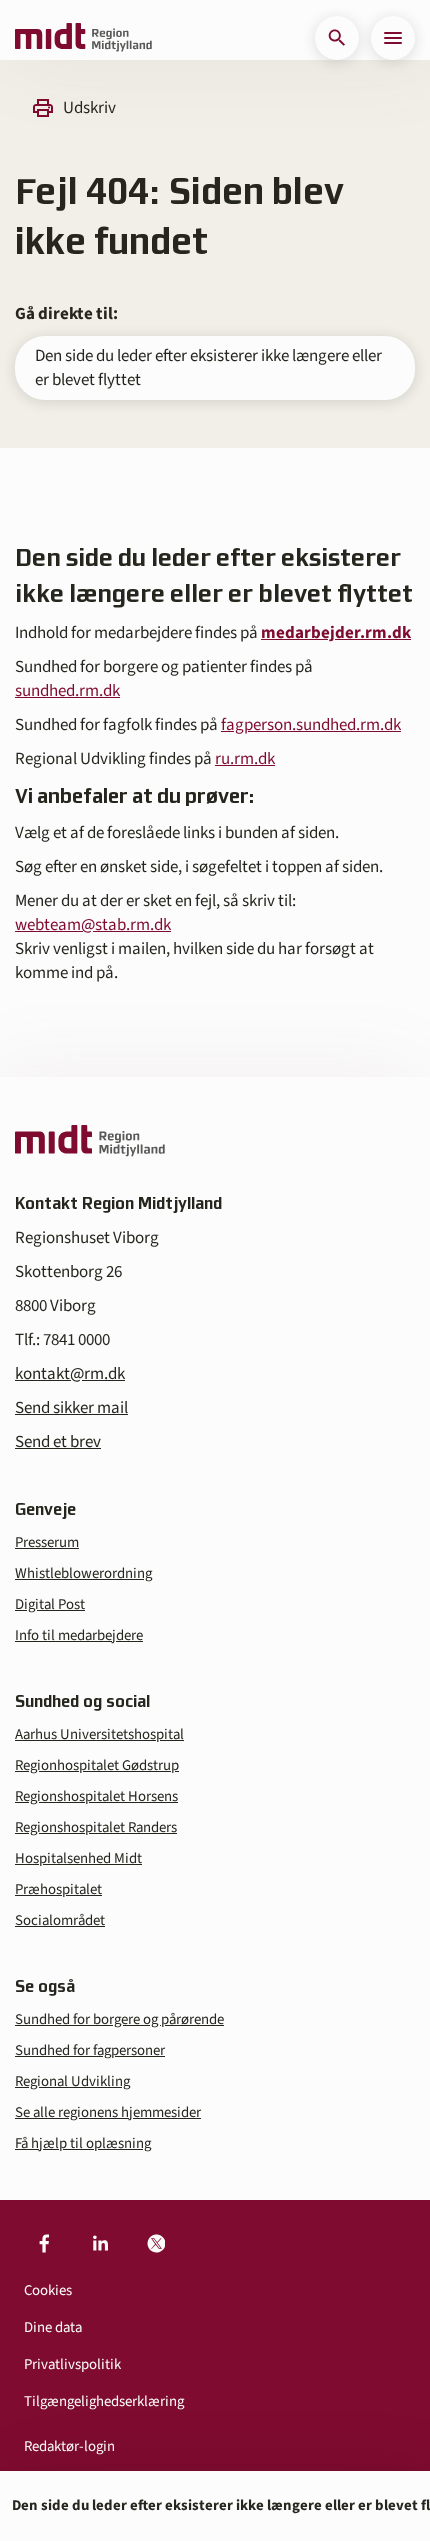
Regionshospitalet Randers (96, 1827)
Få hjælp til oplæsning (83, 2143)
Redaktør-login (69, 2446)
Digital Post (50, 1604)
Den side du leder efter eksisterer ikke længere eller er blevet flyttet (208, 368)
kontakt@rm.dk (70, 1374)
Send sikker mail (71, 1408)
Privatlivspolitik (72, 2364)
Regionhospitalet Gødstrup (97, 1765)
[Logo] (83, 38)
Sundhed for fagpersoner (90, 2050)
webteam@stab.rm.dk (93, 925)
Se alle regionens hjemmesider (108, 2112)
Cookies (48, 2290)
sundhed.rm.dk (67, 691)
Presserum (47, 1542)
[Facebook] (44, 2244)
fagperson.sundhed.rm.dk (311, 725)
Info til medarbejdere (79, 1635)
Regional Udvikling (72, 2081)
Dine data (53, 2327)
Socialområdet (60, 1920)
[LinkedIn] (100, 2244)
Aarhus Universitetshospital (99, 1734)
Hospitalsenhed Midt (78, 1858)
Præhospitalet (58, 1889)
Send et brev (58, 1442)
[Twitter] (156, 2244)
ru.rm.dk (245, 759)
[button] (337, 38)
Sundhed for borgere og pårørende (119, 2019)
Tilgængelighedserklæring (104, 2401)
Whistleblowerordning (83, 1573)
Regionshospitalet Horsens (96, 1796)
